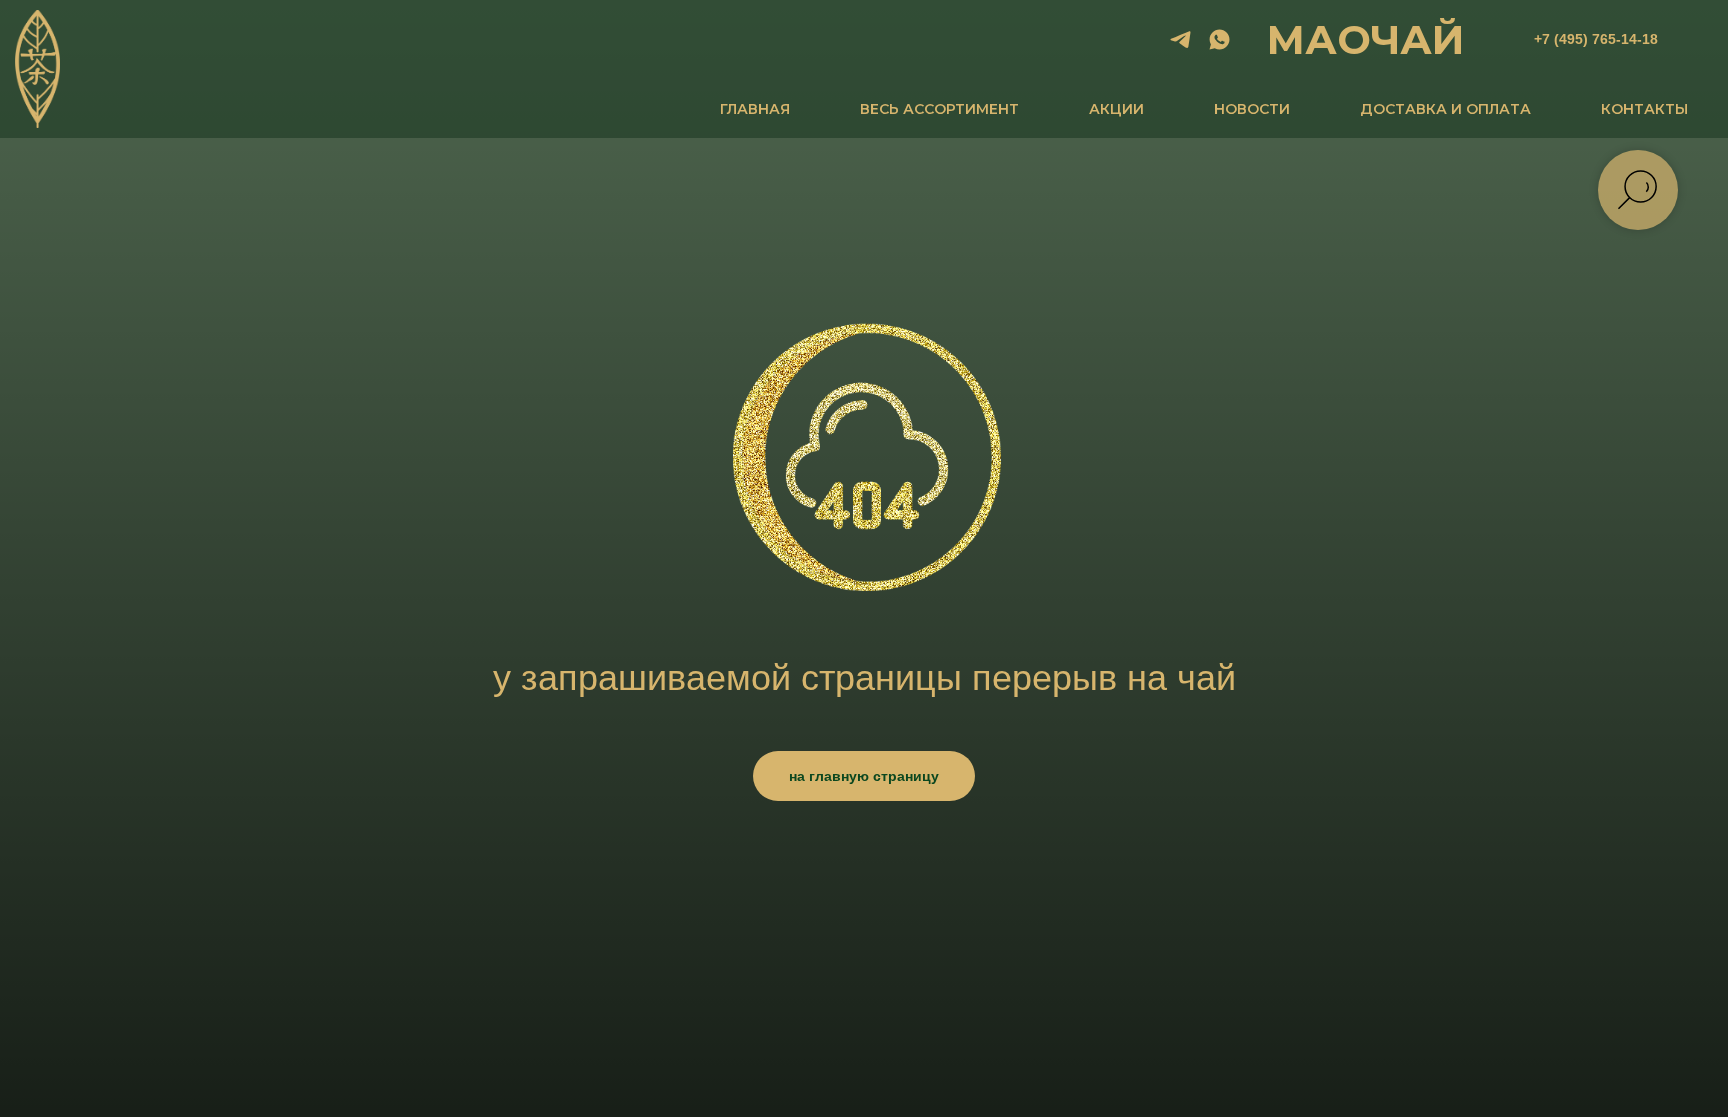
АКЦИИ (1116, 109)
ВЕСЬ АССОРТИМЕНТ (939, 109)
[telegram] (1180, 39)
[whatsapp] (1219, 39)
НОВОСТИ (1252, 109)
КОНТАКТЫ (1644, 109)
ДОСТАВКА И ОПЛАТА (1445, 109)
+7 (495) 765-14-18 (1596, 39)
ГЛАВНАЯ (755, 109)
